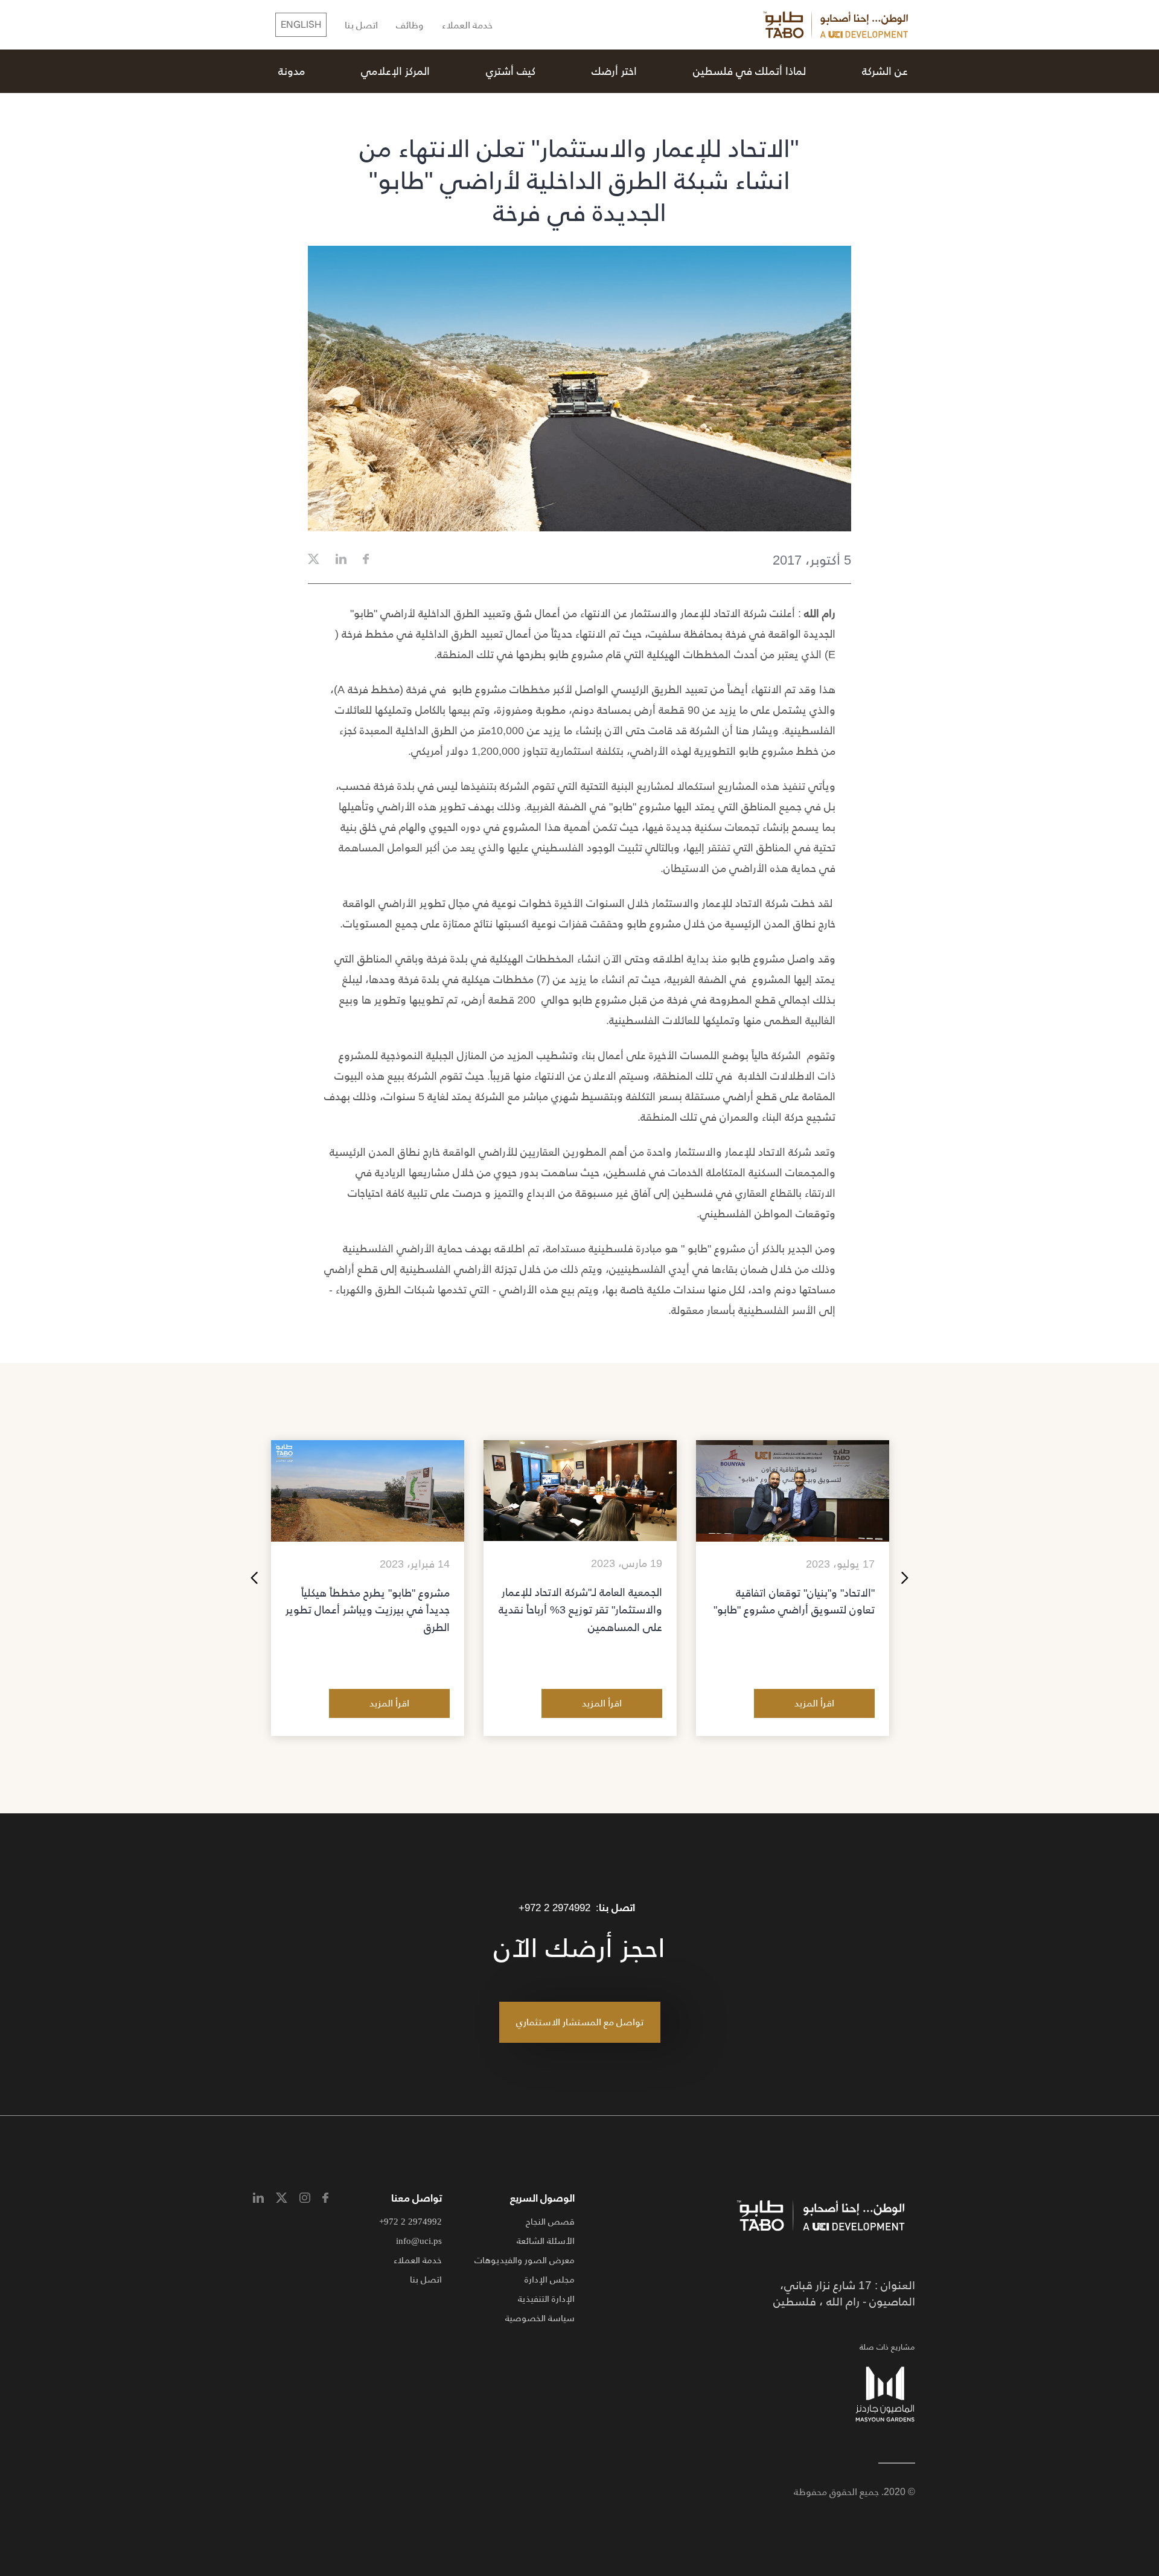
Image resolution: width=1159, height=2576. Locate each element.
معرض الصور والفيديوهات (525, 2260)
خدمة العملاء (467, 26)
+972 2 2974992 (554, 1908)
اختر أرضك (614, 71)
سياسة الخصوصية (540, 2318)
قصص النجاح (550, 2221)
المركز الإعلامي (395, 71)
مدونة (292, 71)
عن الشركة (885, 71)
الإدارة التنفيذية (546, 2299)
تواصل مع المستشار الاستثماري (580, 2022)
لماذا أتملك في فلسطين (749, 71)
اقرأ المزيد (814, 1703)
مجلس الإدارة (550, 2279)
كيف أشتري (511, 71)
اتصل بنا (361, 26)
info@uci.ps (419, 2241)
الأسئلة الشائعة (546, 2241)
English (301, 25)
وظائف (410, 26)
